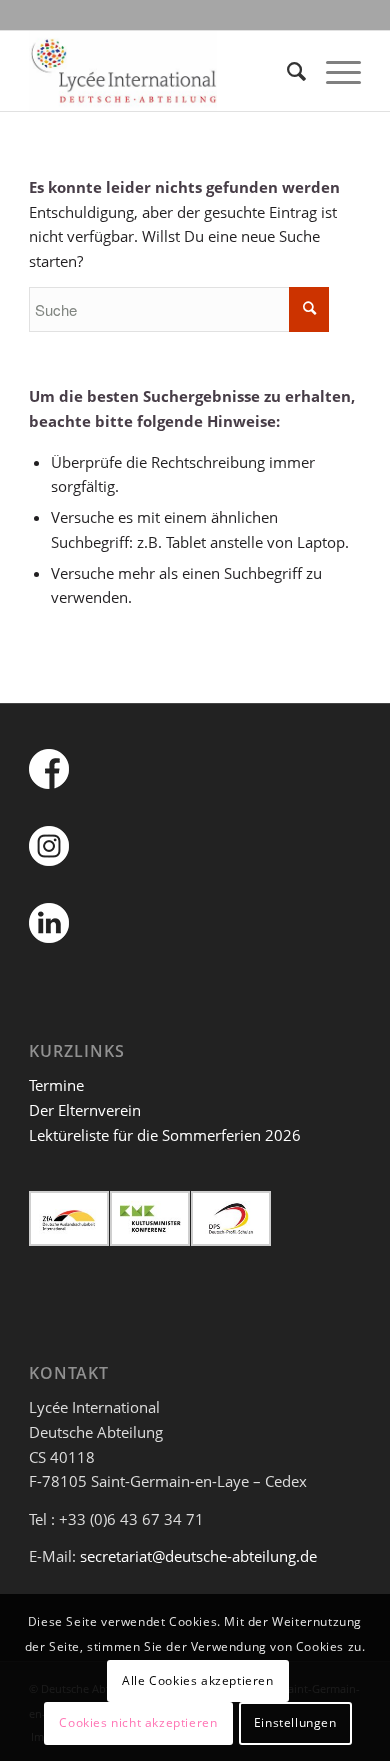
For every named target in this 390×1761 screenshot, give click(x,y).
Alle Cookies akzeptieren (197, 1680)
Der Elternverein (85, 1110)
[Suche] (286, 71)
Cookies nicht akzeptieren (138, 1722)
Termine (56, 1085)
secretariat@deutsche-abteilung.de (198, 1556)
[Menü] (333, 71)
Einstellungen (295, 1722)
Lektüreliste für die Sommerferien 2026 (165, 1135)
